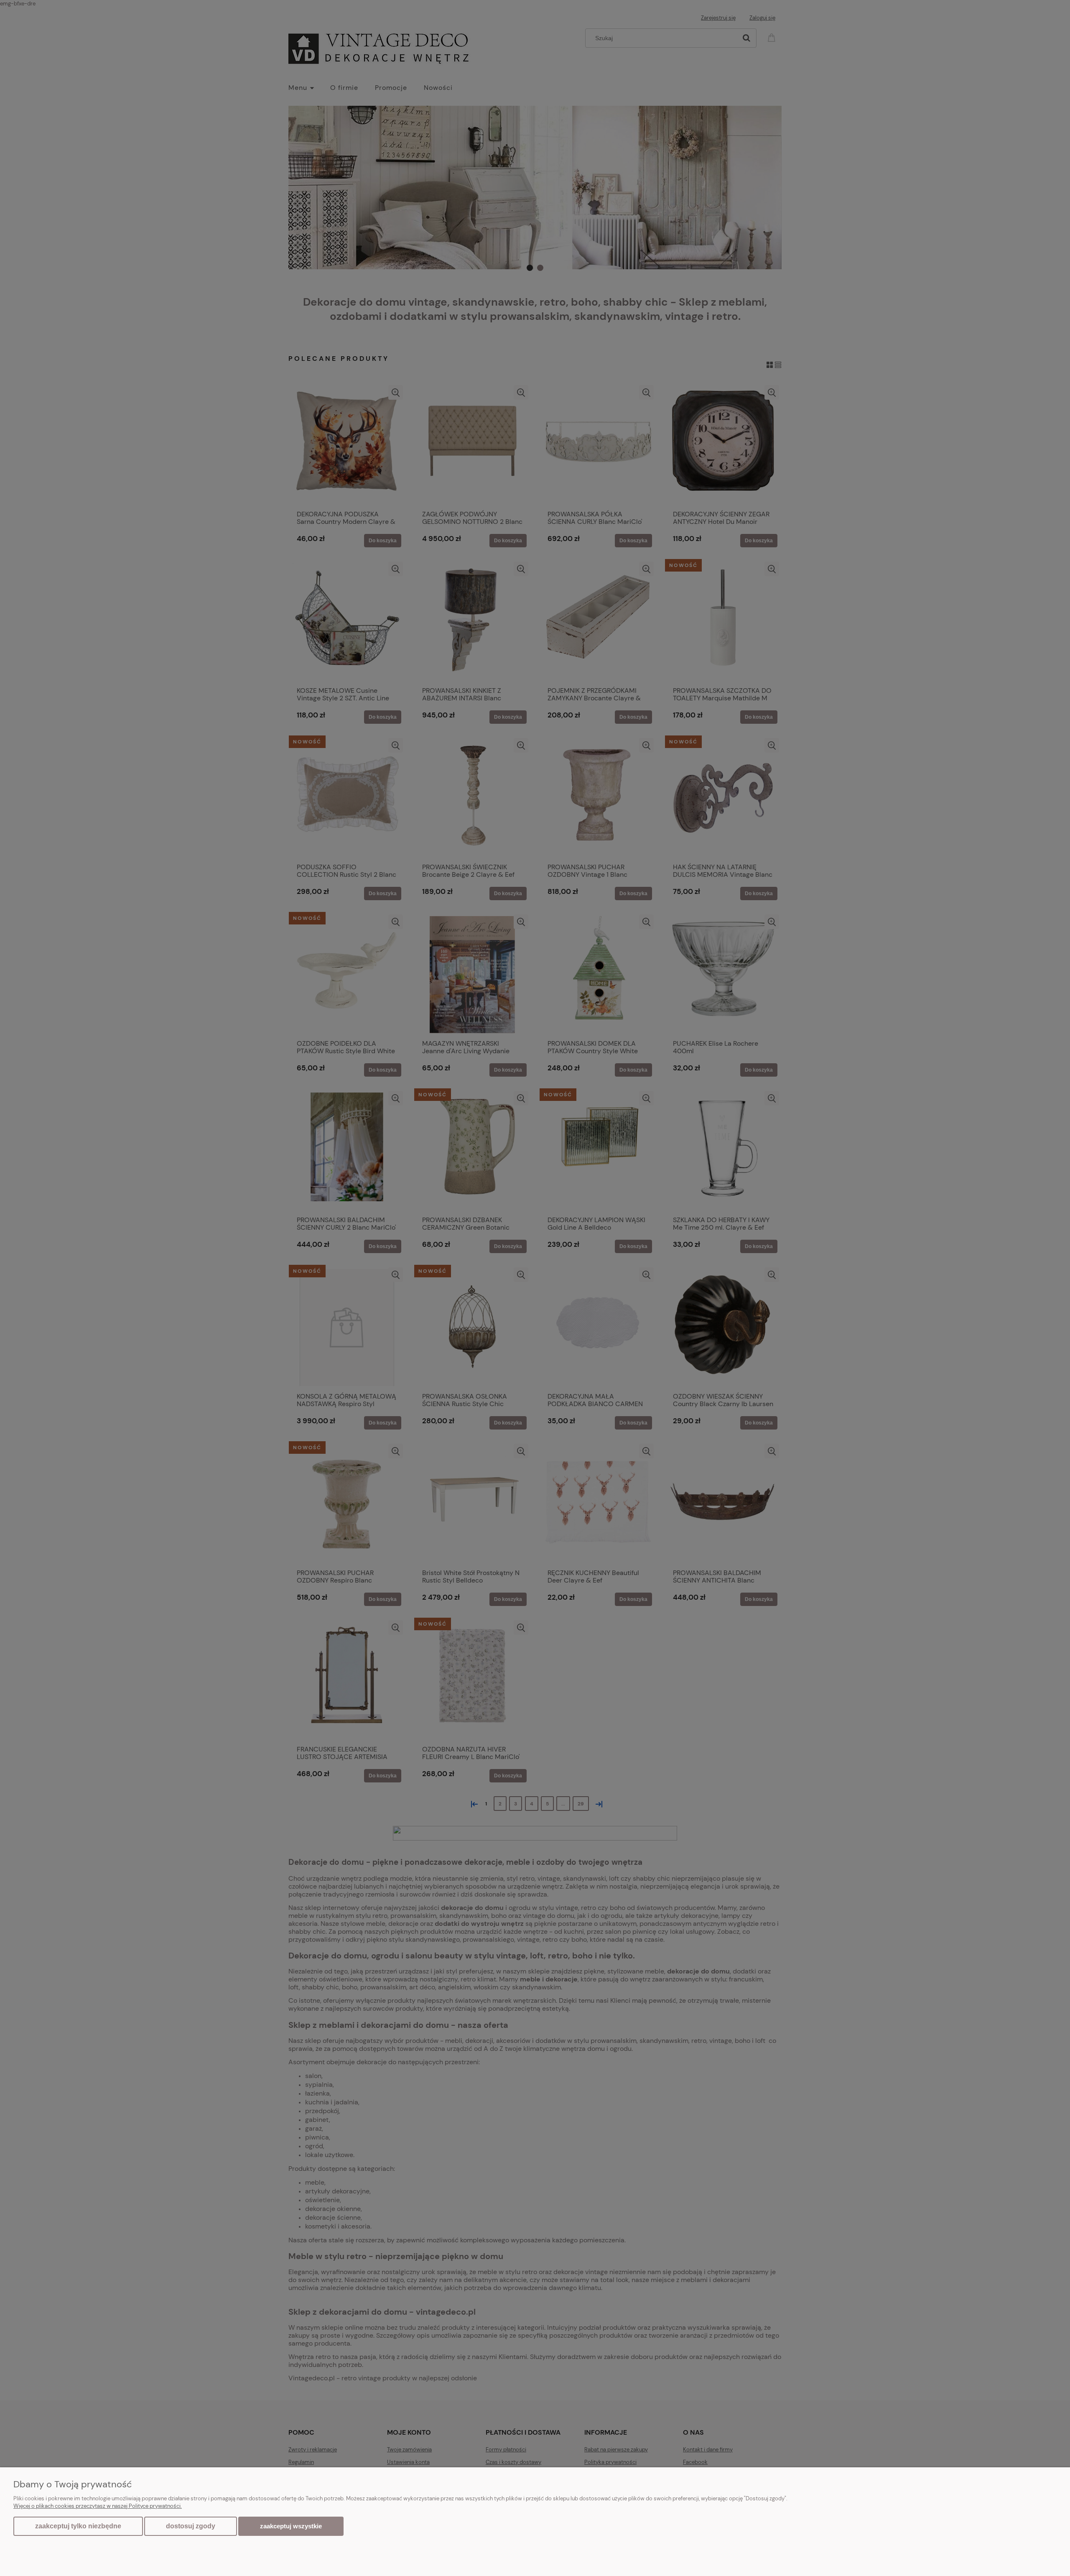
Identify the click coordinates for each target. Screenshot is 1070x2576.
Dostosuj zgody (191, 2526)
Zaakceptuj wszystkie (291, 2526)
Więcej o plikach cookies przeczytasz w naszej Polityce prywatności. (98, 2506)
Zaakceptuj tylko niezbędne (78, 2526)
